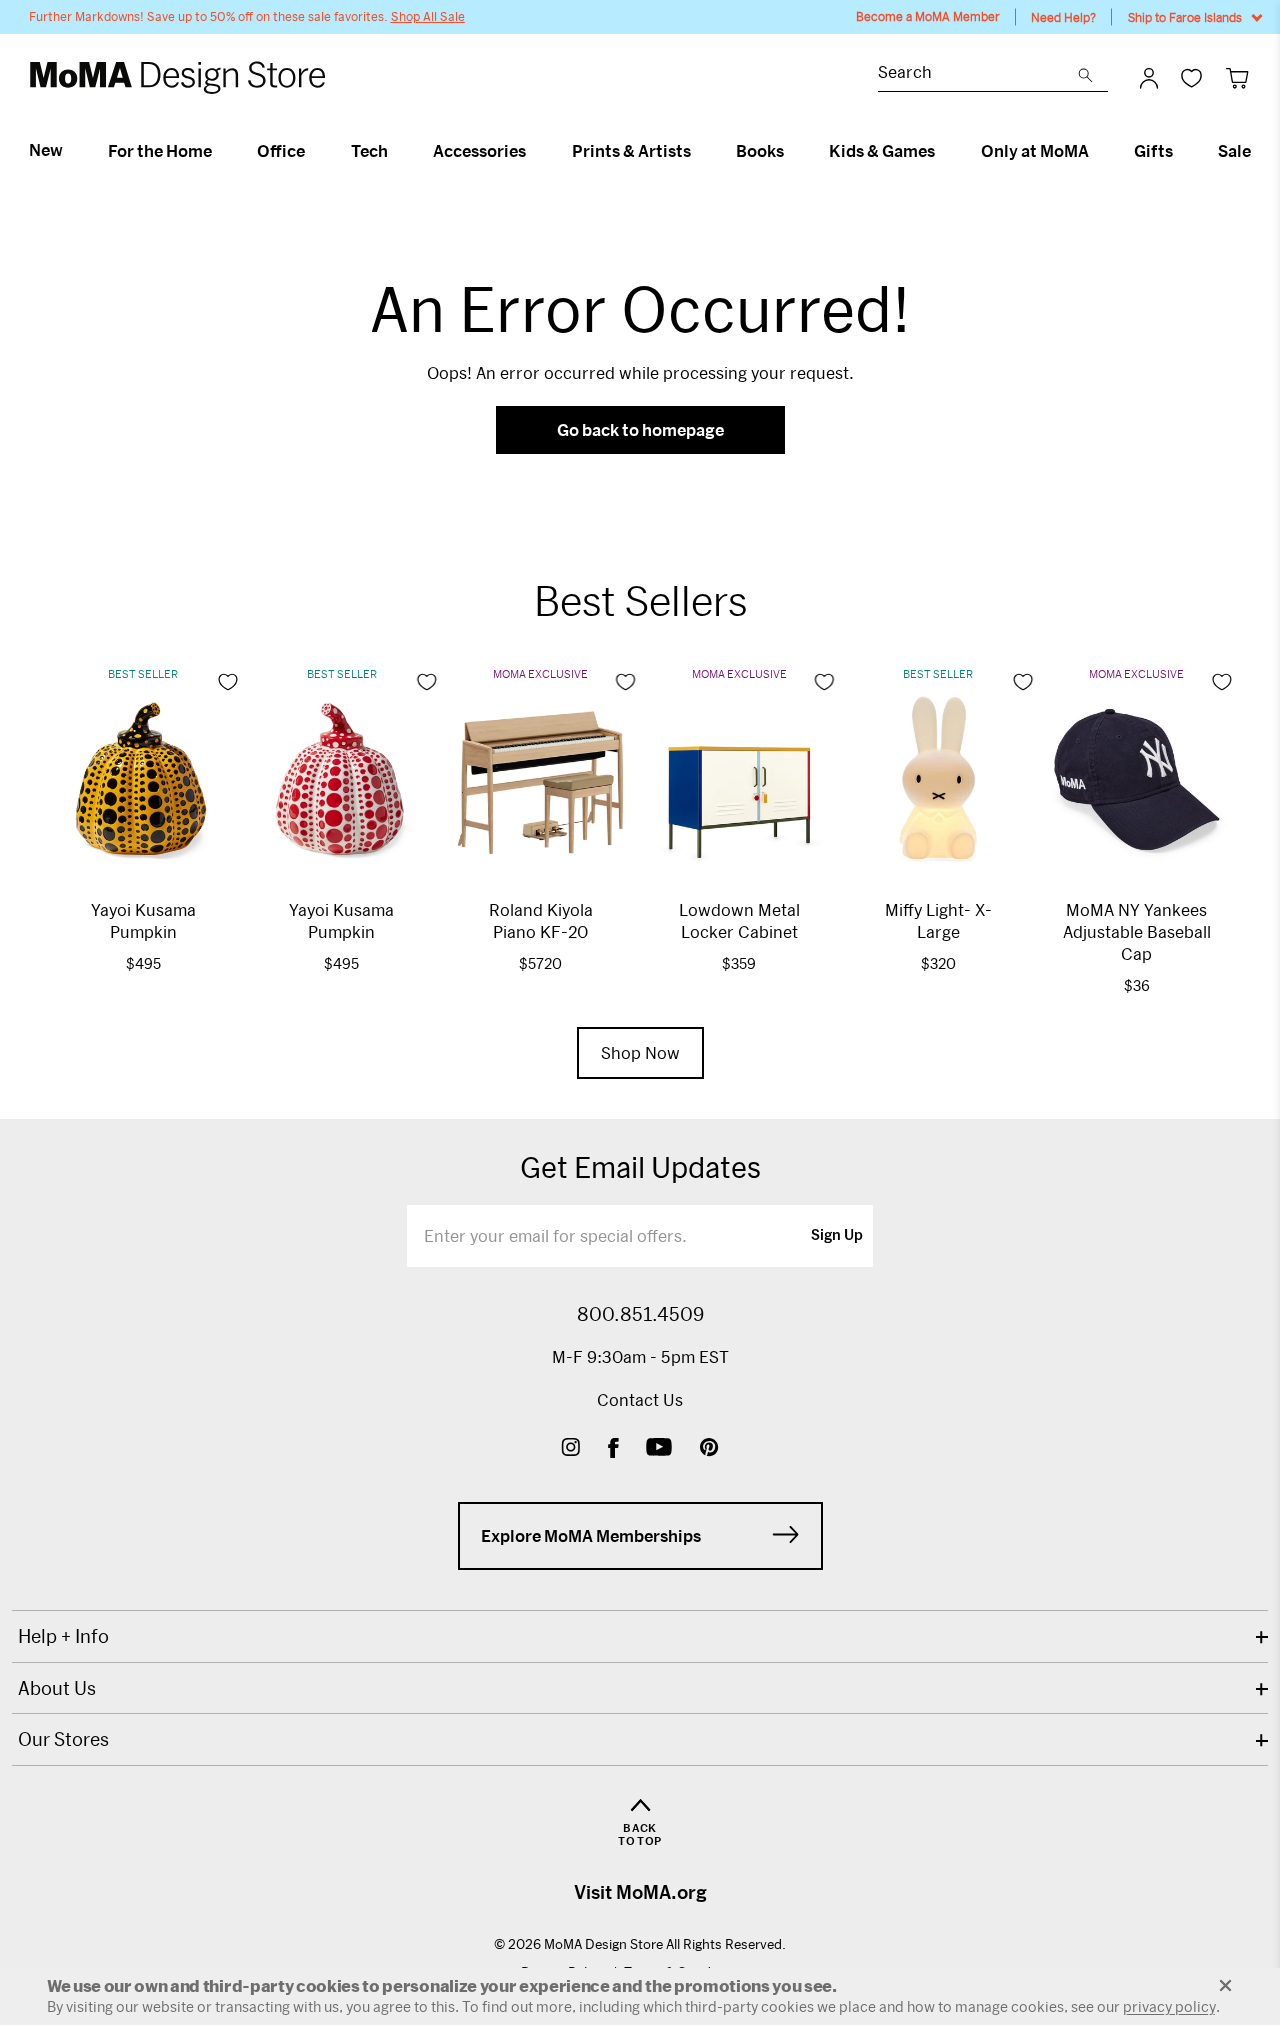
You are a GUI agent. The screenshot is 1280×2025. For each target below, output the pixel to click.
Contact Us (640, 1399)
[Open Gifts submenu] (1181, 151)
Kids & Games (882, 151)
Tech (369, 151)
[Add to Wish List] (228, 682)
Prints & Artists (631, 151)
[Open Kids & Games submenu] (943, 151)
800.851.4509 (640, 1314)
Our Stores (63, 1739)
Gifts (1153, 151)
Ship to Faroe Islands (1185, 17)
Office (281, 151)
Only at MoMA (1035, 151)
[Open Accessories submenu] (534, 151)
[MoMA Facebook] (613, 1449)
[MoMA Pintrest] (709, 1449)
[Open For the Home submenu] (220, 151)
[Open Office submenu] (313, 151)
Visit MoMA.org (640, 1892)
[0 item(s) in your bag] (1237, 77)
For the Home (160, 151)
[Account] (1149, 78)
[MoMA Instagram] (570, 1449)
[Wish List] (1191, 77)
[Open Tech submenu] (396, 151)
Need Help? (1063, 17)
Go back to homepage (640, 429)
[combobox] (978, 74)
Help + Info (63, 1636)
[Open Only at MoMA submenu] (1097, 151)
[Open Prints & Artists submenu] (699, 151)
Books (760, 151)
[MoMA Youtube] (659, 1449)
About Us (57, 1688)
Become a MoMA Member (928, 16)
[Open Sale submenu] (1259, 151)
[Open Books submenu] (792, 151)
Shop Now (640, 1052)
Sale (1234, 151)
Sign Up (837, 1236)
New (46, 150)
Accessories (479, 151)
